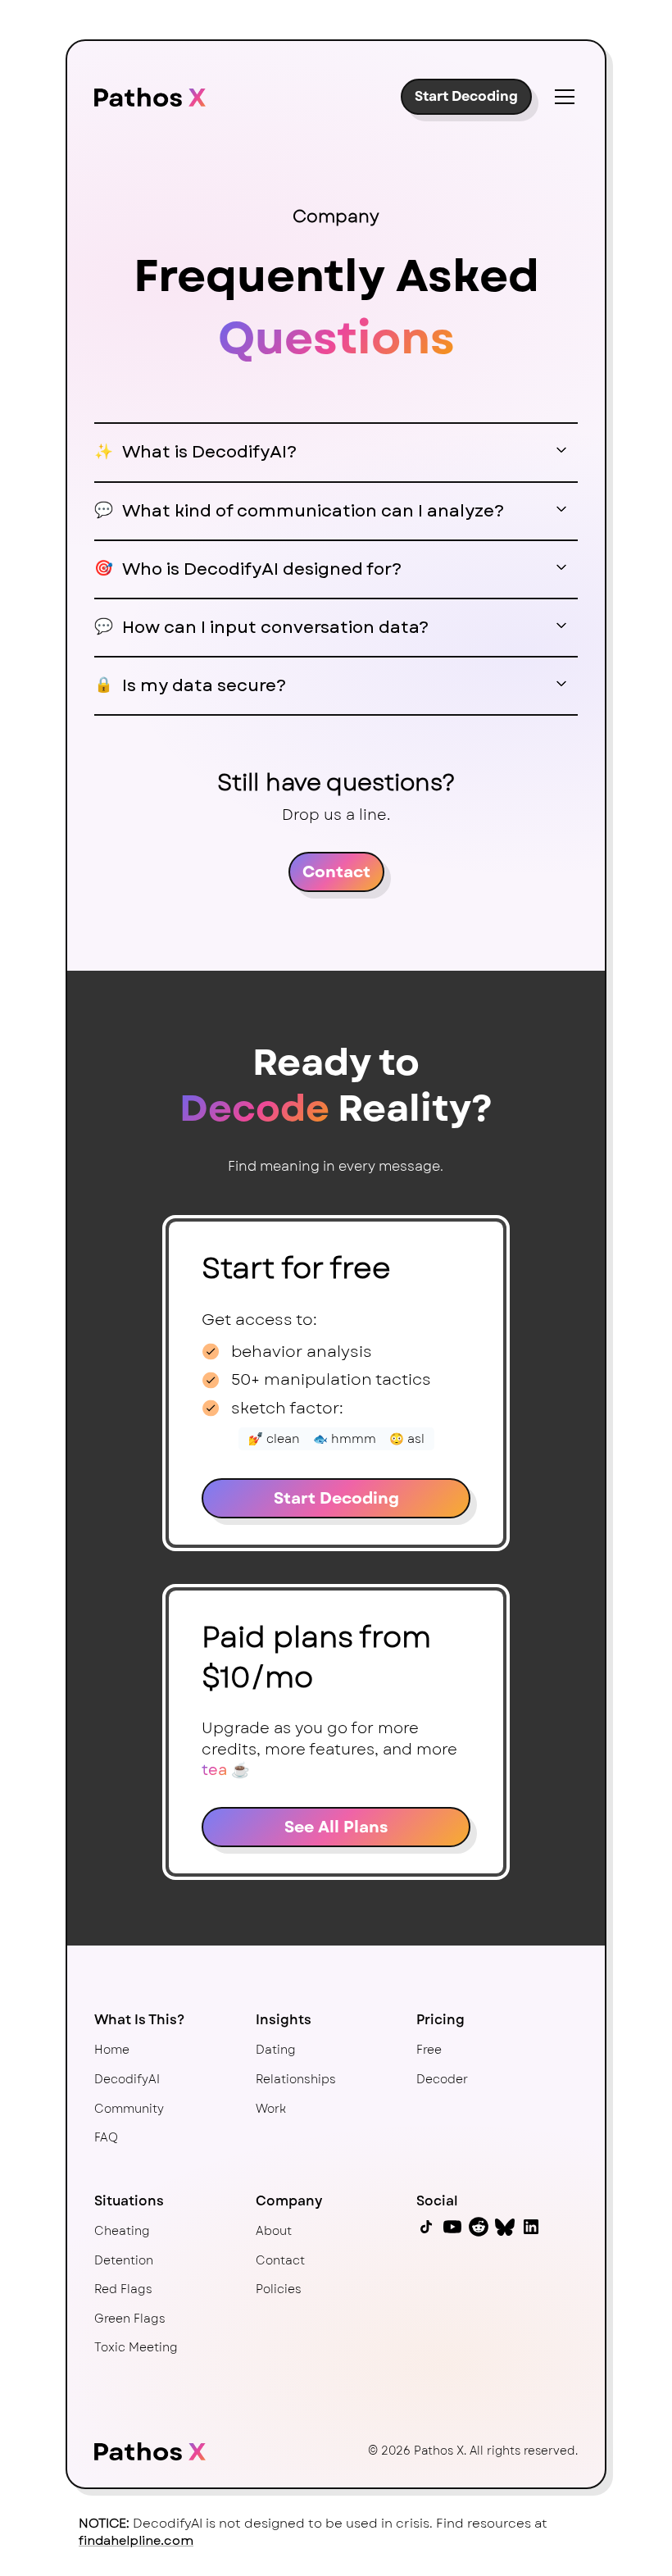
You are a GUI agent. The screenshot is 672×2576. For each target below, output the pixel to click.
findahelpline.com (136, 2541)
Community (129, 2109)
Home (112, 2050)
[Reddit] (479, 2227)
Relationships (296, 2079)
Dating (276, 2050)
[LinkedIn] (531, 2227)
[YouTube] (452, 2227)
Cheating (122, 2231)
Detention (124, 2260)
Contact (336, 872)
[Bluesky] (505, 2227)
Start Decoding (466, 96)
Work (271, 2109)
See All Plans (336, 1827)
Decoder (442, 2079)
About (274, 2231)
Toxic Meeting (136, 2347)
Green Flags (130, 2319)
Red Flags (123, 2289)
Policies (279, 2289)
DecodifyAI (127, 2079)
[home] (150, 96)
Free (429, 2050)
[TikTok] (426, 2227)
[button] (561, 97)
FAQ (106, 2137)
